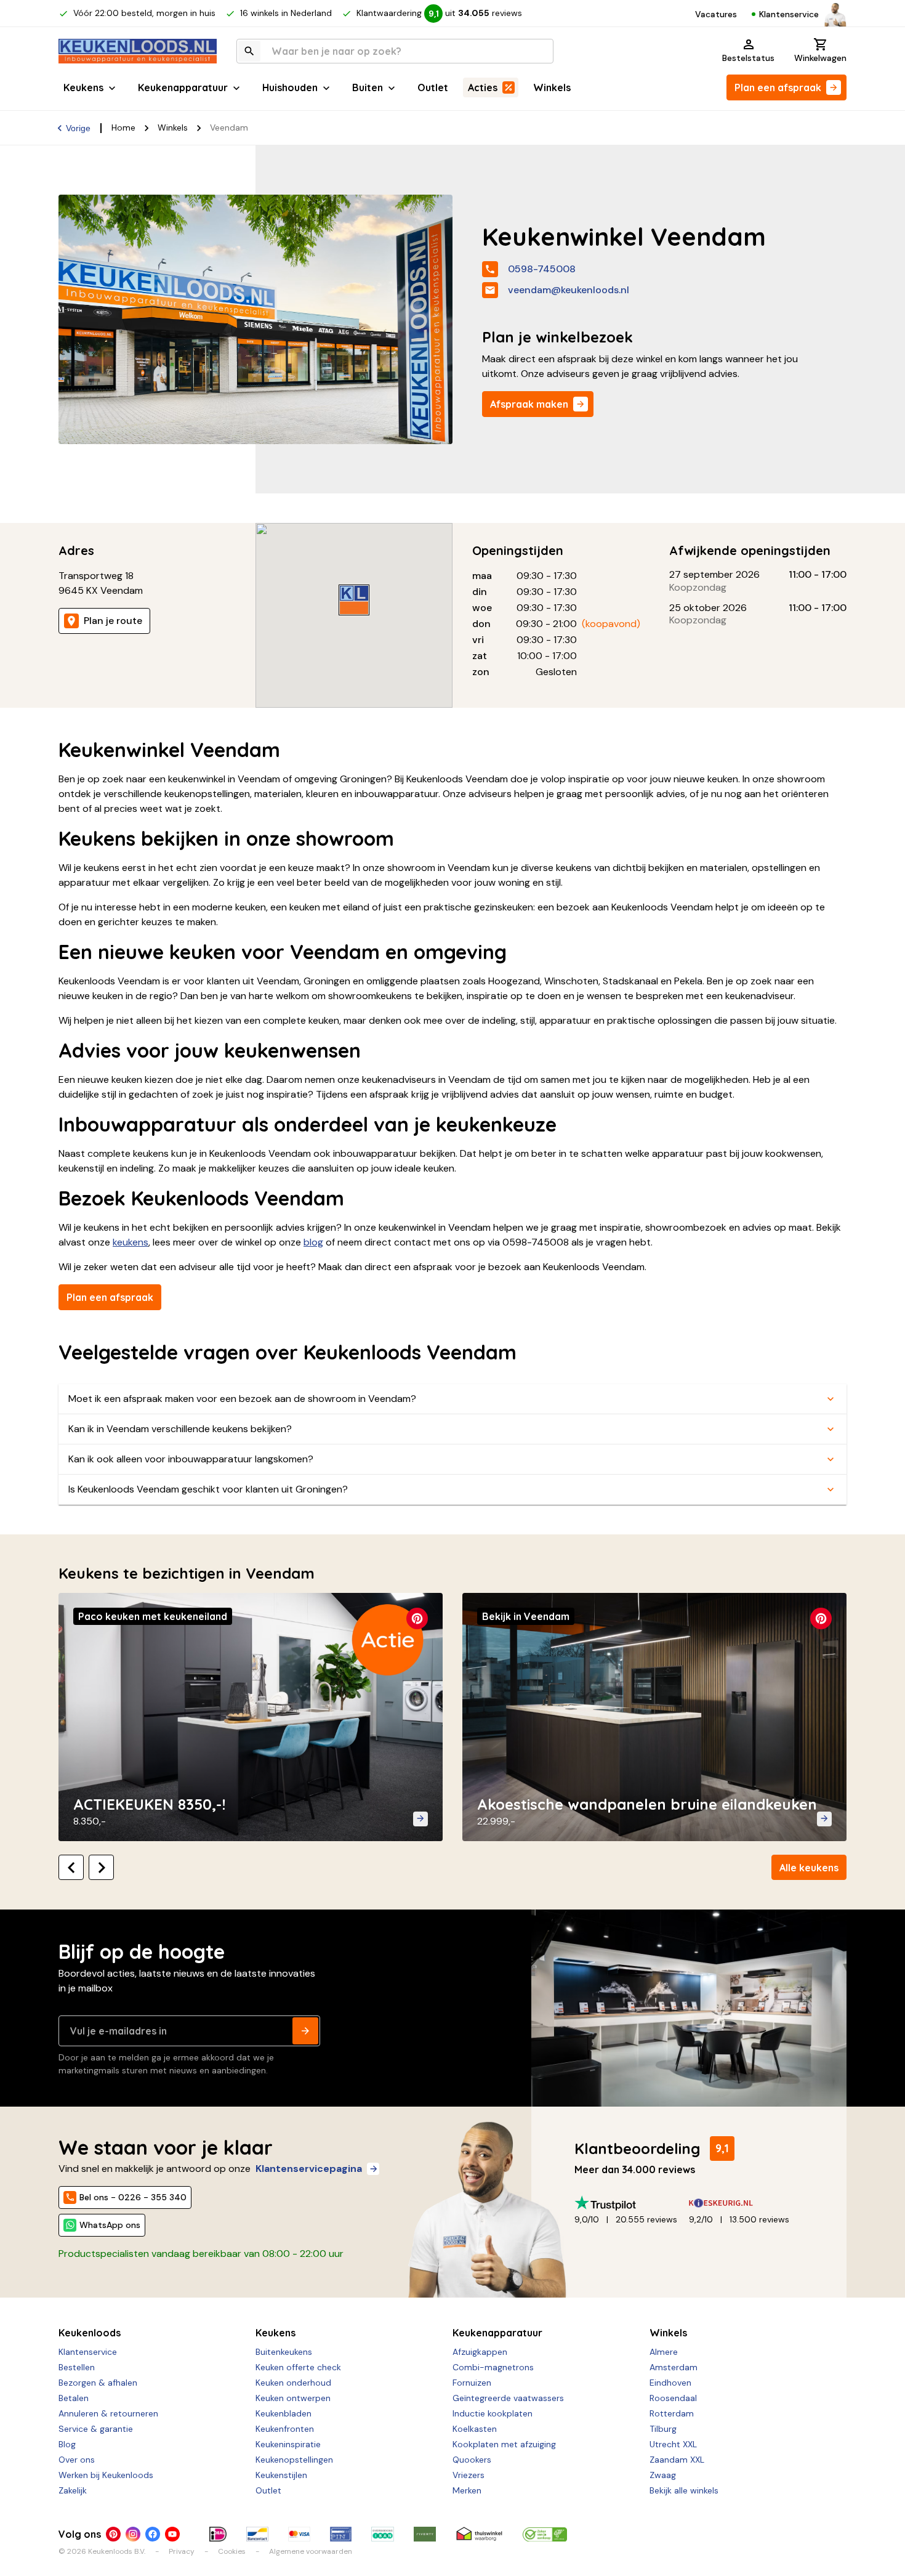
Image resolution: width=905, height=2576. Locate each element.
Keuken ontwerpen (293, 2398)
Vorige (78, 128)
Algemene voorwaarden (311, 2551)
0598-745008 (542, 269)
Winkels (552, 87)
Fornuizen (472, 2383)
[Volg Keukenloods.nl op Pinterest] (113, 2534)
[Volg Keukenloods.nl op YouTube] (172, 2534)
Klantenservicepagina (309, 2169)
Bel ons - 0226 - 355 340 (133, 2197)
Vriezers (469, 2475)
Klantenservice (789, 14)
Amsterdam (674, 2367)
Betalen (74, 2398)
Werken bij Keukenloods (106, 2475)
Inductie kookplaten (493, 2413)
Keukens (83, 87)
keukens (131, 1242)
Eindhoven (670, 2383)
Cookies (232, 2551)
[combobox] (395, 51)
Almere (664, 2352)
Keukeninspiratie (288, 2444)
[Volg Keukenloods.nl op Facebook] (153, 2534)
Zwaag (663, 2475)
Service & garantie (96, 2429)
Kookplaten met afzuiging (504, 2444)
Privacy (182, 2551)
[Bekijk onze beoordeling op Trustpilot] (632, 2203)
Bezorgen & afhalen (98, 2383)
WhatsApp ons (110, 2225)
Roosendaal (673, 2398)
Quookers (472, 2460)
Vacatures (716, 14)
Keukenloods (90, 2333)
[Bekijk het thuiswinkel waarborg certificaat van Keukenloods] (479, 2534)
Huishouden (290, 87)
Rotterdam (672, 2413)
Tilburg (663, 2429)
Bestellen (77, 2367)
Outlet (433, 87)
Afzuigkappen (480, 2352)
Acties (483, 87)
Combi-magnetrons (493, 2367)
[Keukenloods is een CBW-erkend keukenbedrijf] (545, 2534)
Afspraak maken (529, 404)
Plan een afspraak (778, 87)
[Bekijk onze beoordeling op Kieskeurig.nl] (746, 2203)
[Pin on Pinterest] (417, 1618)
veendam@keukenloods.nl (569, 290)
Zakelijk (73, 2490)
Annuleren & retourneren (108, 2413)
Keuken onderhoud (293, 2383)
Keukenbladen (284, 2413)
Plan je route (113, 621)
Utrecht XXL (673, 2444)
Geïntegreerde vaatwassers (508, 2398)
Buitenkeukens (284, 2352)
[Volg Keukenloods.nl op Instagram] (133, 2534)
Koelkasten (475, 2429)
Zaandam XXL (677, 2460)
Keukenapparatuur (183, 87)
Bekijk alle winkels (684, 2490)
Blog (67, 2444)
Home (123, 128)
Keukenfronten (285, 2429)
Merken (467, 2490)
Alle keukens (809, 1868)
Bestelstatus (748, 58)
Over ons (77, 2460)
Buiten (368, 87)
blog (313, 1242)
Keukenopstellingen (294, 2460)
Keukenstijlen (281, 2475)
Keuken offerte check (298, 2367)
